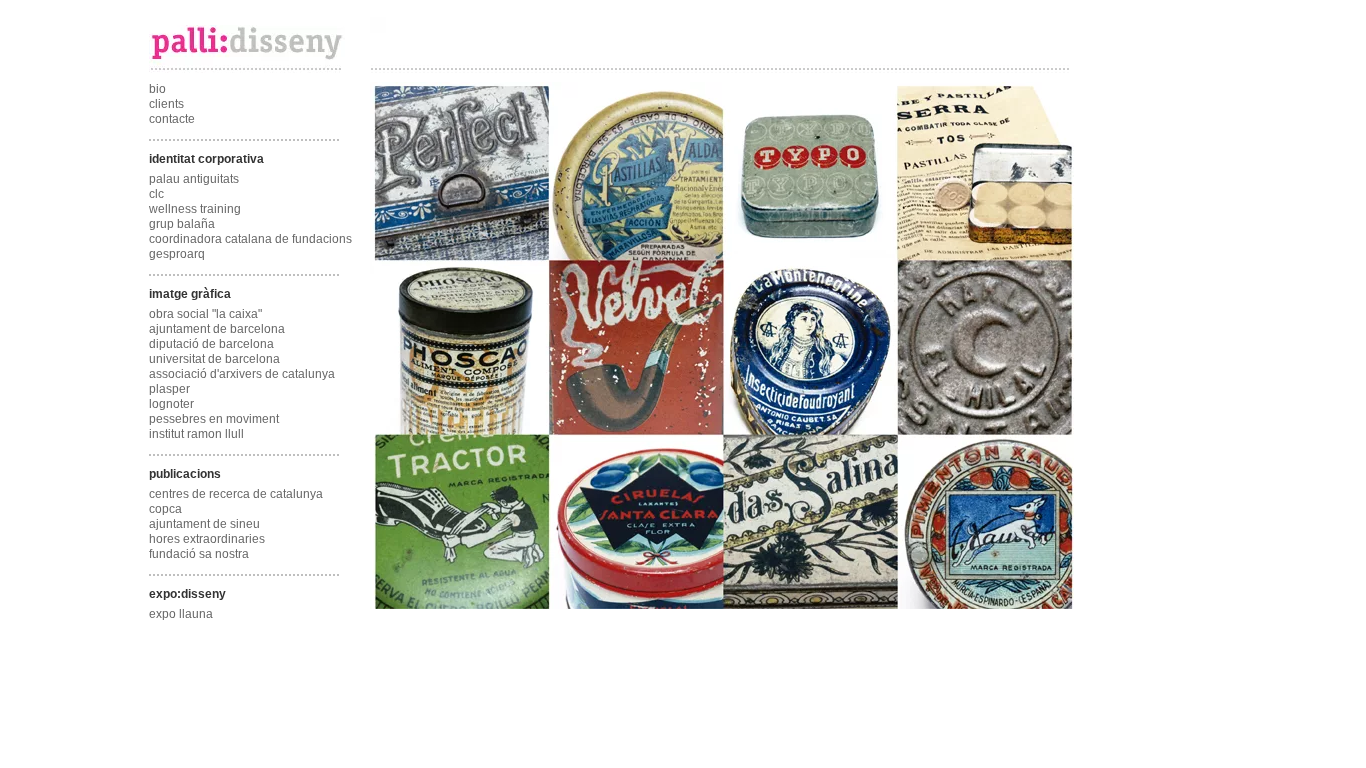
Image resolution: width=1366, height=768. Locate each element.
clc (156, 194)
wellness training (195, 209)
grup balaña (182, 224)
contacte (172, 119)
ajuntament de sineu (204, 524)
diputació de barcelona (211, 344)
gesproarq (177, 254)
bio (157, 89)
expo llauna (181, 614)
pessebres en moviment (214, 419)
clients (166, 104)
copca (165, 509)
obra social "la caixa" (205, 314)
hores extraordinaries (207, 539)
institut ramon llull (196, 434)
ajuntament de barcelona (217, 329)
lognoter (171, 404)
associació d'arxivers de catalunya (242, 374)
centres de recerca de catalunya (236, 494)
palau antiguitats (194, 179)
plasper (169, 389)
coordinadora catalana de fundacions (250, 239)
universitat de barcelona (214, 359)
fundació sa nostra (199, 554)
